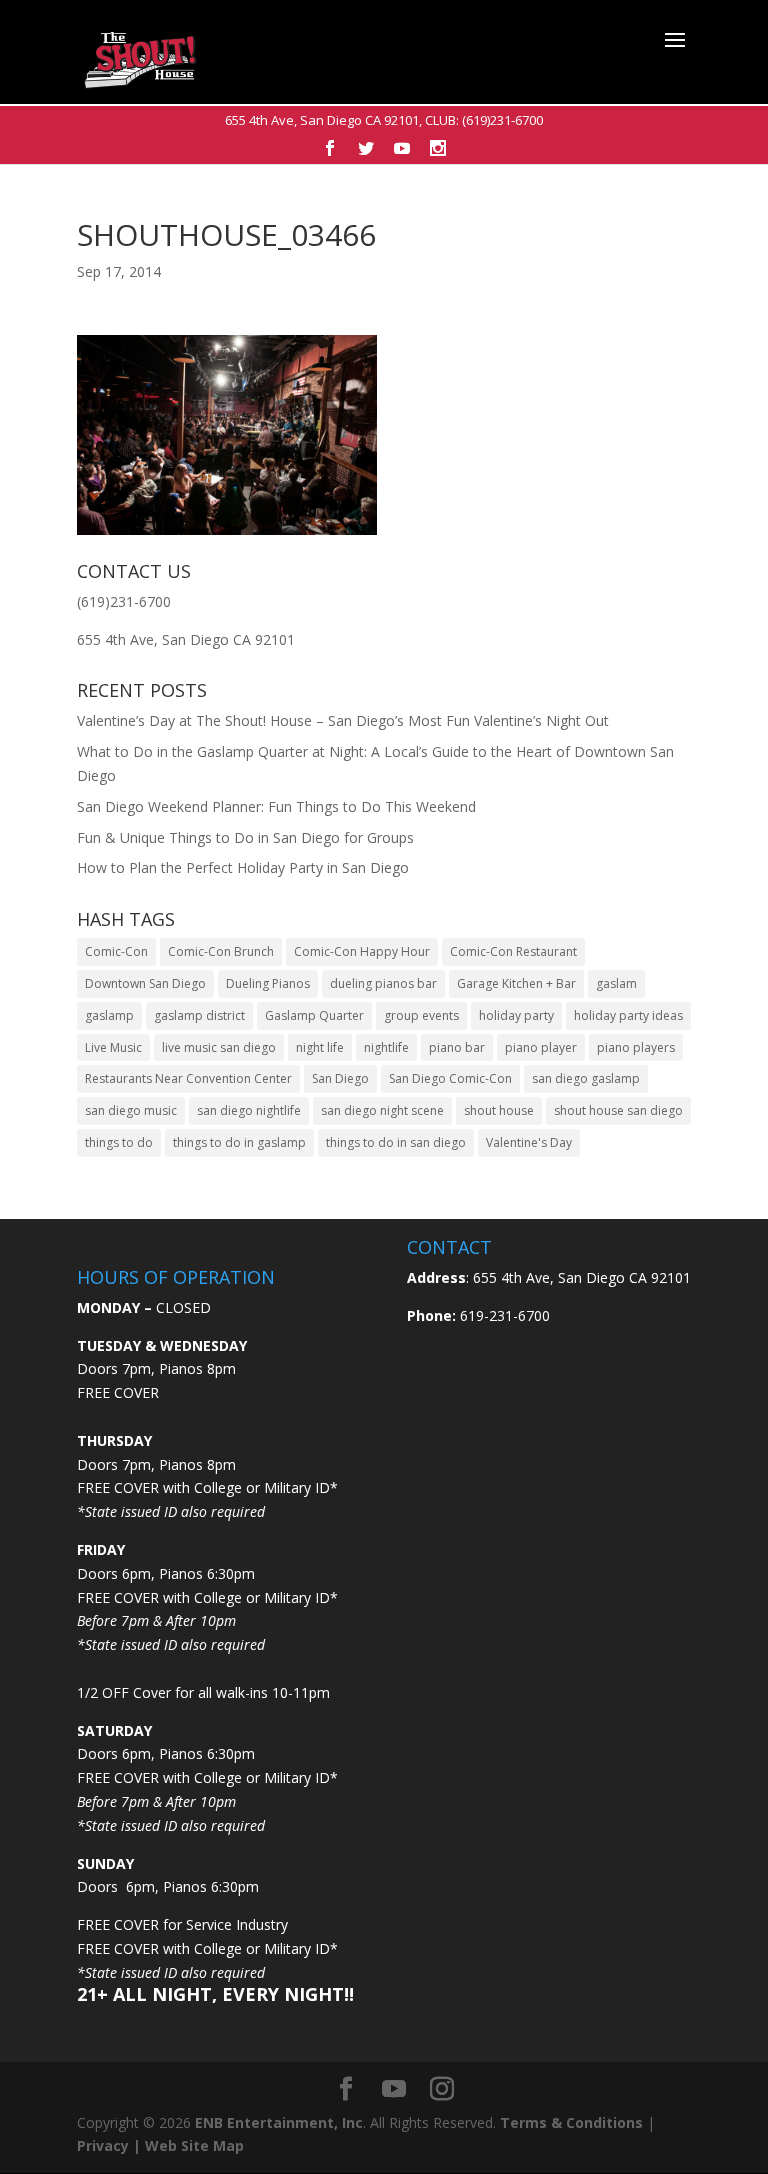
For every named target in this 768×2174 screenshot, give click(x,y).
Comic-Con (116, 951)
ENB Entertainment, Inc (279, 2122)
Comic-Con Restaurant (513, 951)
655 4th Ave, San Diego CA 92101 (322, 120)
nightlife (386, 1047)
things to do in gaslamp (239, 1142)
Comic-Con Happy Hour (362, 951)
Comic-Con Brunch (221, 951)
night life (320, 1047)
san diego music (131, 1110)
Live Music (113, 1047)
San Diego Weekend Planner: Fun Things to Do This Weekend (276, 806)
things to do (119, 1142)
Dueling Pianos (268, 983)
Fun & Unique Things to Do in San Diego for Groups (245, 837)
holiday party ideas (628, 1015)
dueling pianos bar (383, 983)
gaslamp (109, 1015)
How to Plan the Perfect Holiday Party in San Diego (243, 867)
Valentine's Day (529, 1142)
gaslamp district (199, 1015)
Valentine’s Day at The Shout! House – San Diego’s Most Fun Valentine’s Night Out (343, 720)
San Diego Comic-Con (450, 1078)
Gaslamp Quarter (314, 1015)
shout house (499, 1110)
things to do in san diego (396, 1142)
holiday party (516, 1015)
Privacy (103, 2145)
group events (421, 1015)
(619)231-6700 (502, 120)
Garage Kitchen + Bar (516, 983)
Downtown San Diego (145, 983)
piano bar (457, 1047)
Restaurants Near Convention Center (188, 1078)
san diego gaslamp (586, 1078)
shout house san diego (618, 1110)
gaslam (616, 983)
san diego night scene (382, 1110)
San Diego (340, 1078)
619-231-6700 (503, 1315)
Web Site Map (194, 2145)
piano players (636, 1047)
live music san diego (219, 1047)
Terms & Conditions (571, 2122)
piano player (541, 1047)
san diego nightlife (249, 1110)
